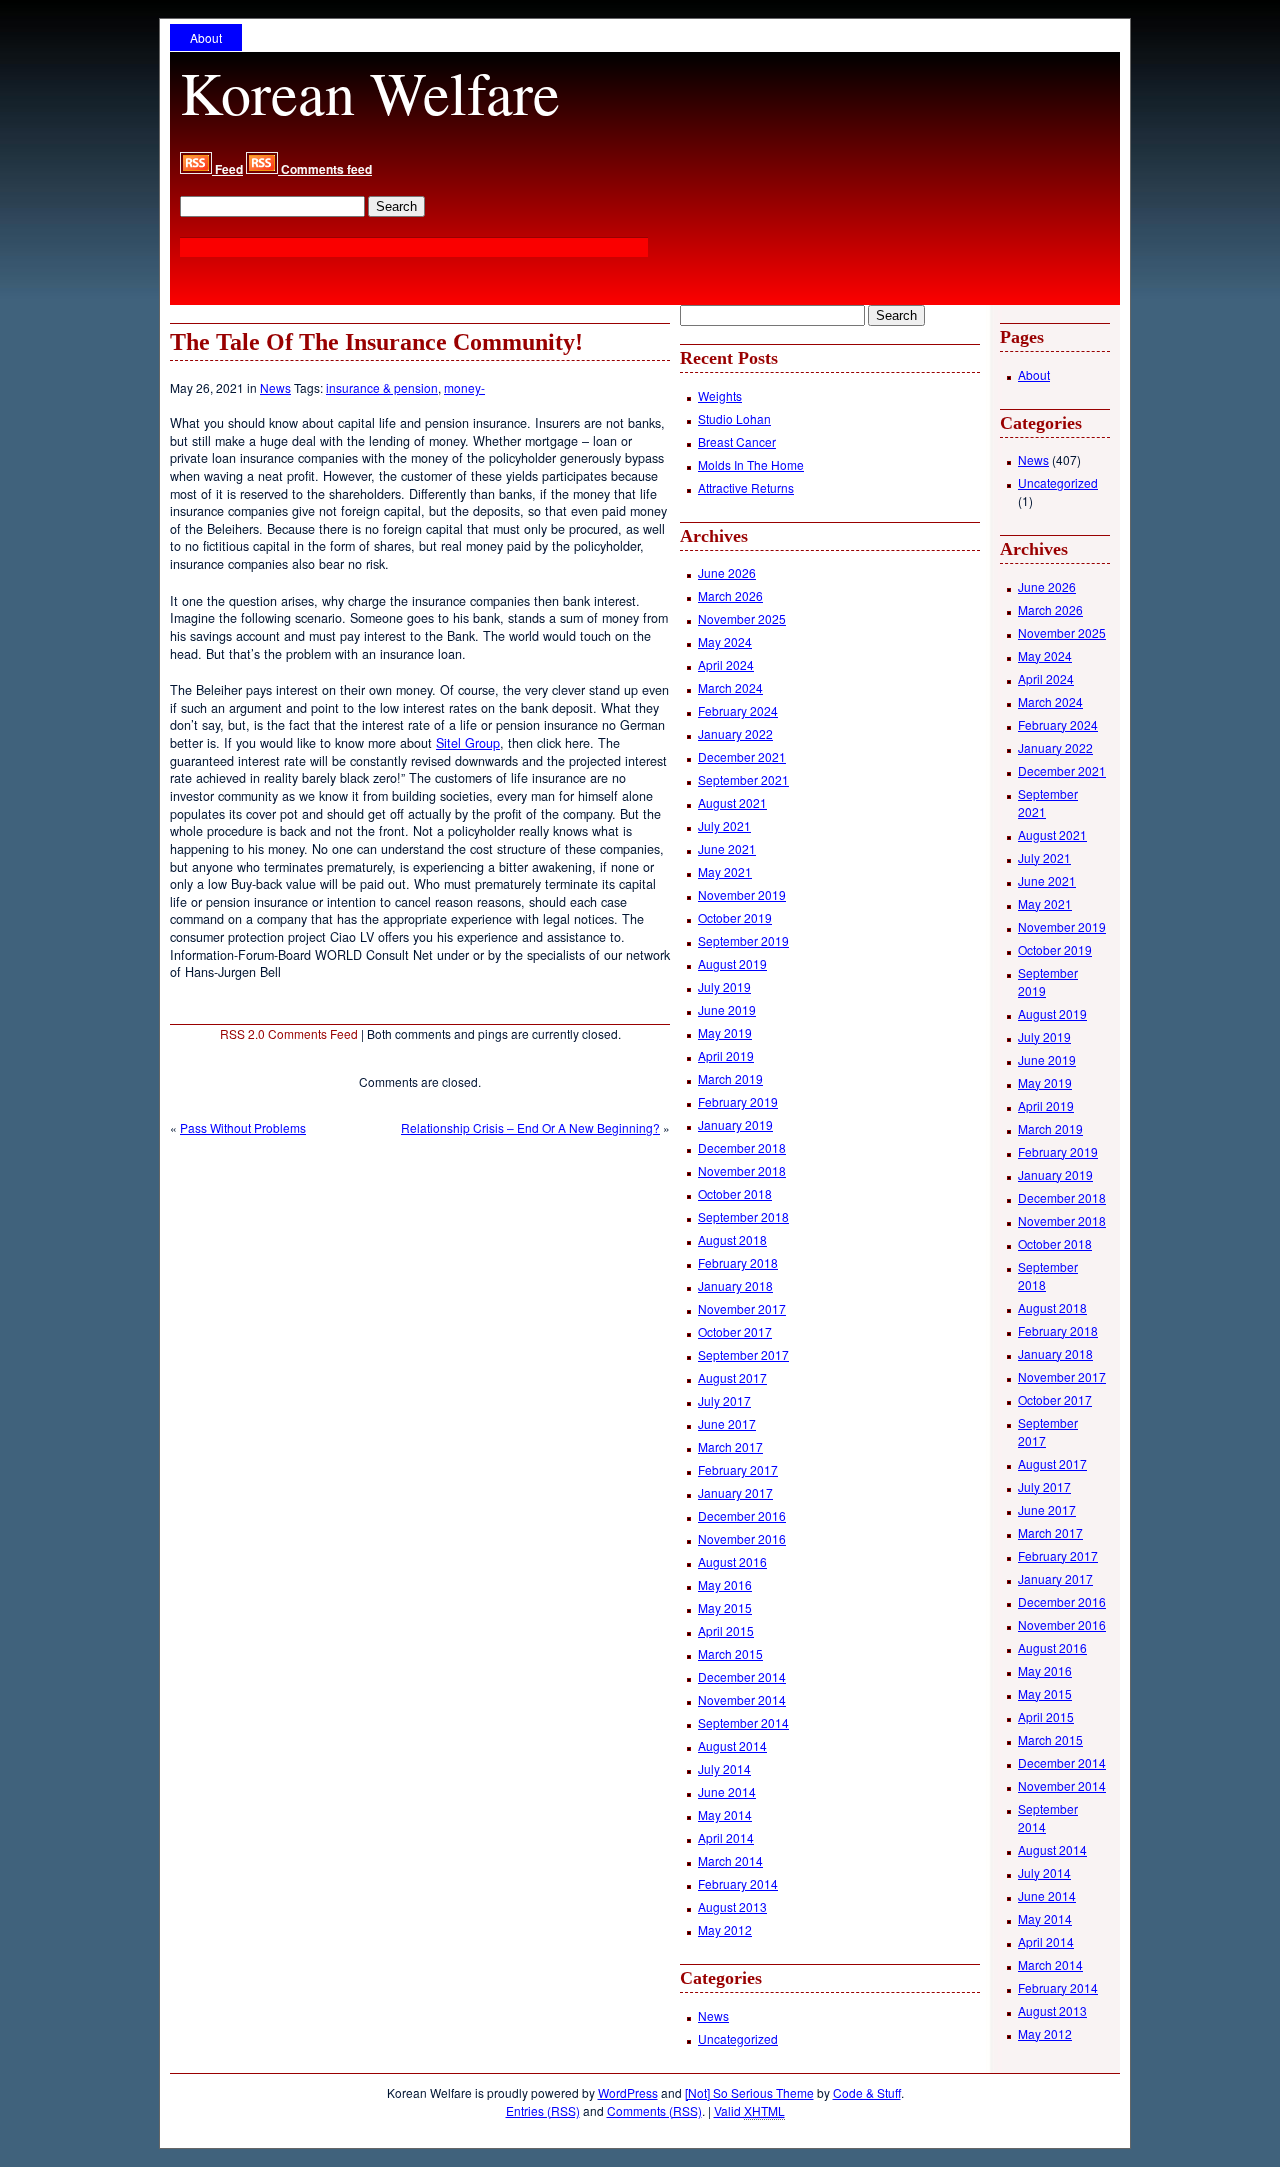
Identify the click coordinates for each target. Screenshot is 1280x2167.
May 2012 (725, 1929)
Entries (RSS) (543, 2110)
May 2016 (725, 1584)
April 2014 (726, 1837)
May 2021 (725, 871)
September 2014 (743, 1722)
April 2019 (726, 1055)
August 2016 (732, 1561)
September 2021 (743, 779)
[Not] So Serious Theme (749, 2092)
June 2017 (727, 1423)
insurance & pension (382, 387)
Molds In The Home (751, 464)
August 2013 (732, 1906)
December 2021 (742, 756)
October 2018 (735, 1193)
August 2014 (732, 1745)
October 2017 (735, 1331)
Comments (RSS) (654, 2110)
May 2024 (725, 641)
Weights (720, 395)
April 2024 (726, 664)
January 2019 (735, 1124)
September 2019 (743, 940)
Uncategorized (738, 2038)
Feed (227, 169)
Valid (749, 2110)
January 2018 (735, 1285)
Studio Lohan (734, 418)
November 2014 (742, 1699)
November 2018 (742, 1170)
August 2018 (732, 1239)
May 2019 (725, 1032)
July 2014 (724, 1768)
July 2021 (724, 825)
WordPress (628, 2092)
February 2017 (738, 1469)
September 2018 (743, 1216)
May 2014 (725, 1814)
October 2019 (735, 917)
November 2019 (742, 894)
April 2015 (726, 1630)
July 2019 (724, 986)
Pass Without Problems (243, 1127)
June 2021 (727, 848)
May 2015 (725, 1607)
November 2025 (742, 618)
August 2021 (732, 802)
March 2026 (730, 595)
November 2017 (742, 1308)
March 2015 (730, 1653)
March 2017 (730, 1446)
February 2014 (738, 1883)
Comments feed (325, 169)
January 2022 (735, 733)
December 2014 (742, 1676)
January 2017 (735, 1492)
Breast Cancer (737, 441)
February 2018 (738, 1262)
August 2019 (732, 963)
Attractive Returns (746, 487)
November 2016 (742, 1538)
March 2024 (730, 687)
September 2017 (743, 1354)
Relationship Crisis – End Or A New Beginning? (530, 1127)
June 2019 (727, 1009)
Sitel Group (468, 743)
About (206, 37)
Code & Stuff (867, 2092)
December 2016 (742, 1515)
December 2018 (742, 1147)
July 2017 (724, 1400)
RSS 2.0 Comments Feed (289, 1033)
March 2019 (730, 1078)
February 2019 (738, 1101)
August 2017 (732, 1377)
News (275, 387)
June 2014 (727, 1791)
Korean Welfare (370, 92)
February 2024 (738, 710)
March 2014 (730, 1860)
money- (464, 387)
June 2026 (727, 572)
